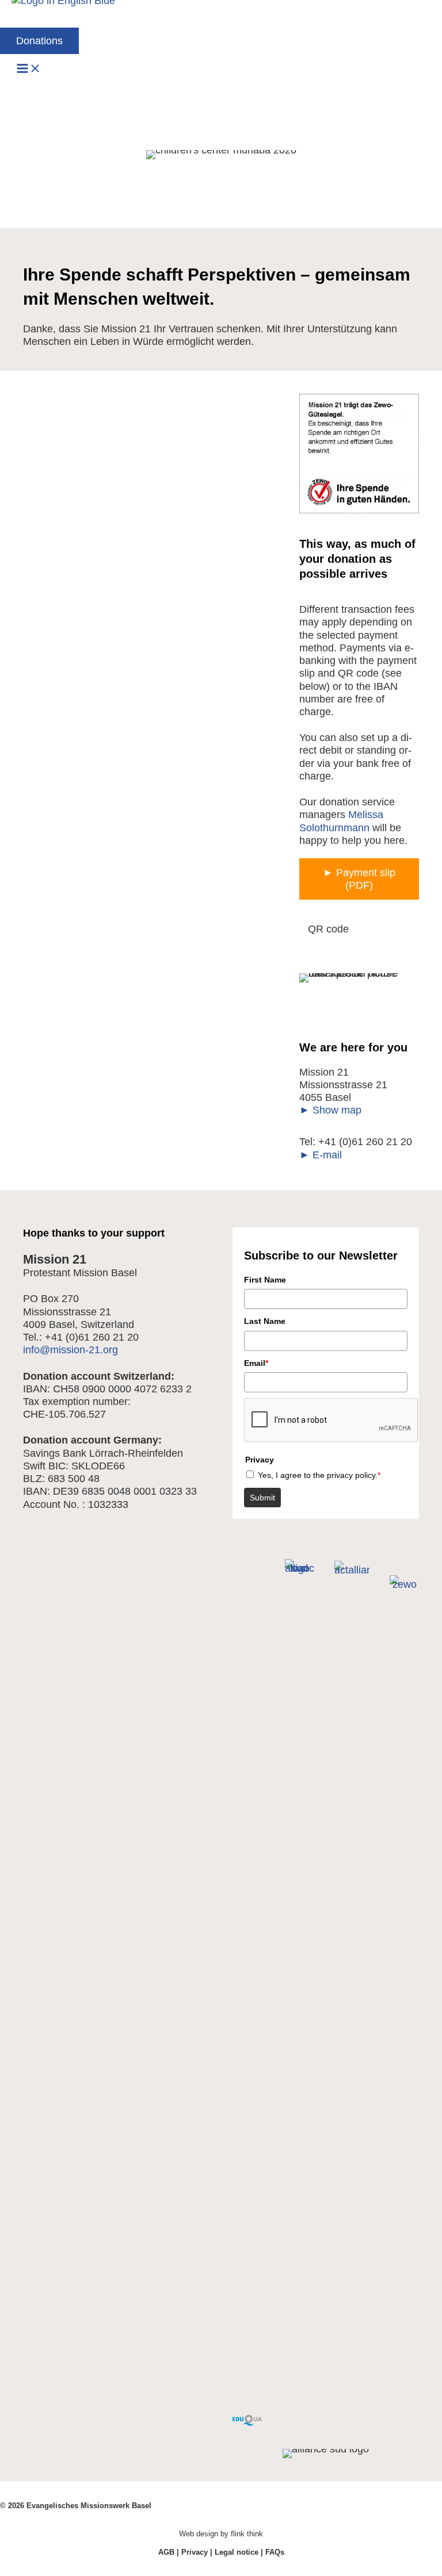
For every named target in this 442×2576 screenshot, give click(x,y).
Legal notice (237, 2552)
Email (256, 1363)
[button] (39, 41)
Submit (262, 1498)
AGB (166, 2552)
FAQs (275, 2552)
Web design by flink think (221, 2534)
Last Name (265, 1321)
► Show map (330, 1110)
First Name (265, 1280)
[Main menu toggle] (29, 69)
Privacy (195, 2552)
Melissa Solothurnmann (341, 821)
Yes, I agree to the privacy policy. (319, 1475)
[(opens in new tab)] (247, 2422)
